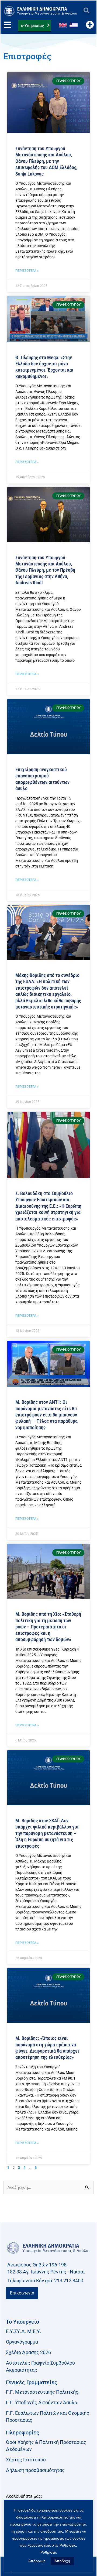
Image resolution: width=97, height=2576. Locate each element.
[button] (86, 11)
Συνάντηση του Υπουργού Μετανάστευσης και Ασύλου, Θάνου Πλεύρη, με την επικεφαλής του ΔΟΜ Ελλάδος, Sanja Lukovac (46, 161)
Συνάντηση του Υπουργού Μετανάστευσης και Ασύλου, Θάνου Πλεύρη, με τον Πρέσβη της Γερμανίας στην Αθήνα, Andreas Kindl (45, 570)
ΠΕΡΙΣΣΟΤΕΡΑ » (27, 271)
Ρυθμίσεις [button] (49, 2552)
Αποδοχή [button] (62, 2561)
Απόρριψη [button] (37, 2561)
